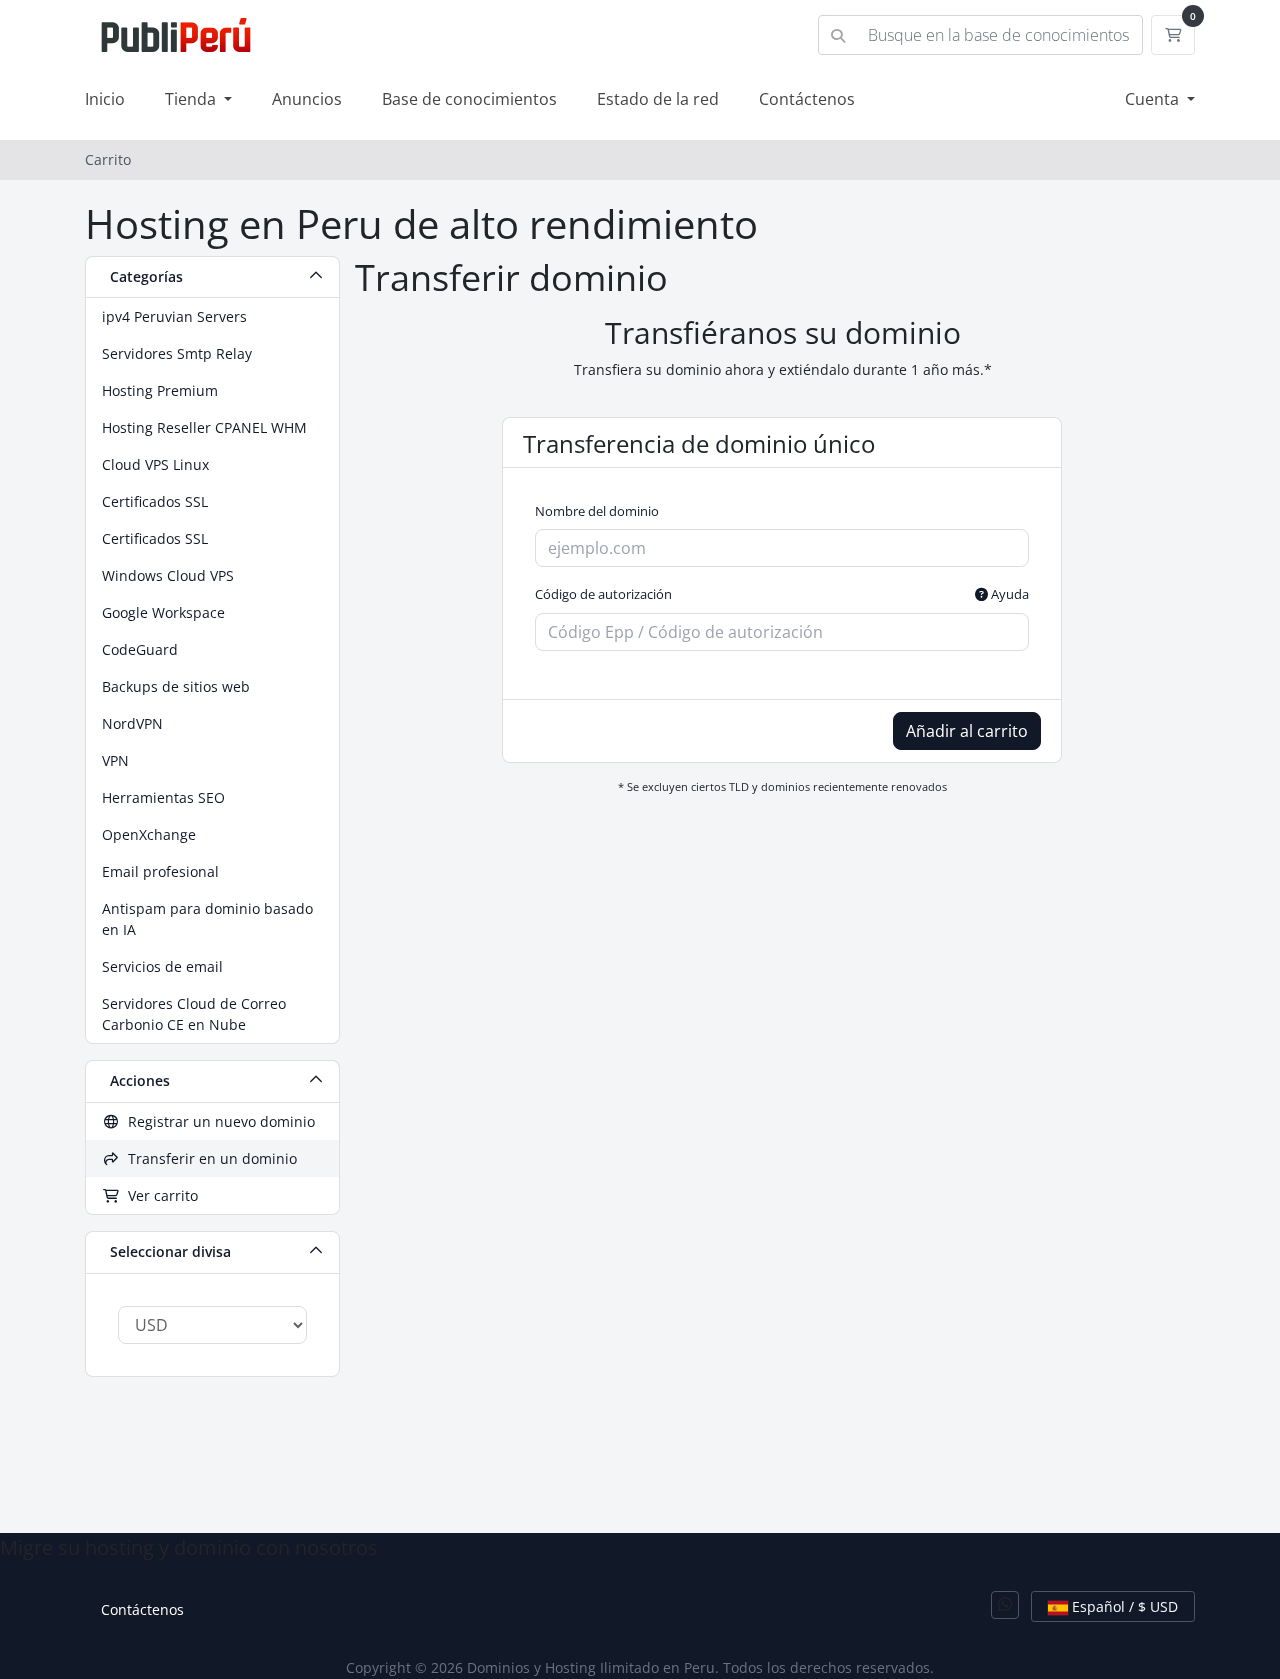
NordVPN (132, 723)
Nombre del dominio (597, 511)
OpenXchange (149, 834)
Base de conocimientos (469, 99)
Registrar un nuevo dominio (217, 1121)
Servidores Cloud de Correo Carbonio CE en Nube (194, 1014)
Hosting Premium (160, 390)
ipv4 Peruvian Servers (174, 316)
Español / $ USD (1123, 1606)
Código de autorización (782, 594)
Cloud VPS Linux (155, 464)
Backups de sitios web (176, 686)
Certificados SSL (155, 501)
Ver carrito (159, 1195)
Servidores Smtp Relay (177, 353)
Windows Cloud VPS (168, 575)
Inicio (105, 99)
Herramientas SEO (163, 797)
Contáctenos (807, 99)
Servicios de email (162, 966)
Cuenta (1154, 99)
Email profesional (160, 871)
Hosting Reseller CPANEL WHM (204, 427)
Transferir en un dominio (208, 1158)
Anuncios (307, 99)
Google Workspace (163, 612)
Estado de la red (658, 99)
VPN (115, 760)
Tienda (192, 99)
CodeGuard (140, 649)
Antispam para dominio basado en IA (207, 919)
